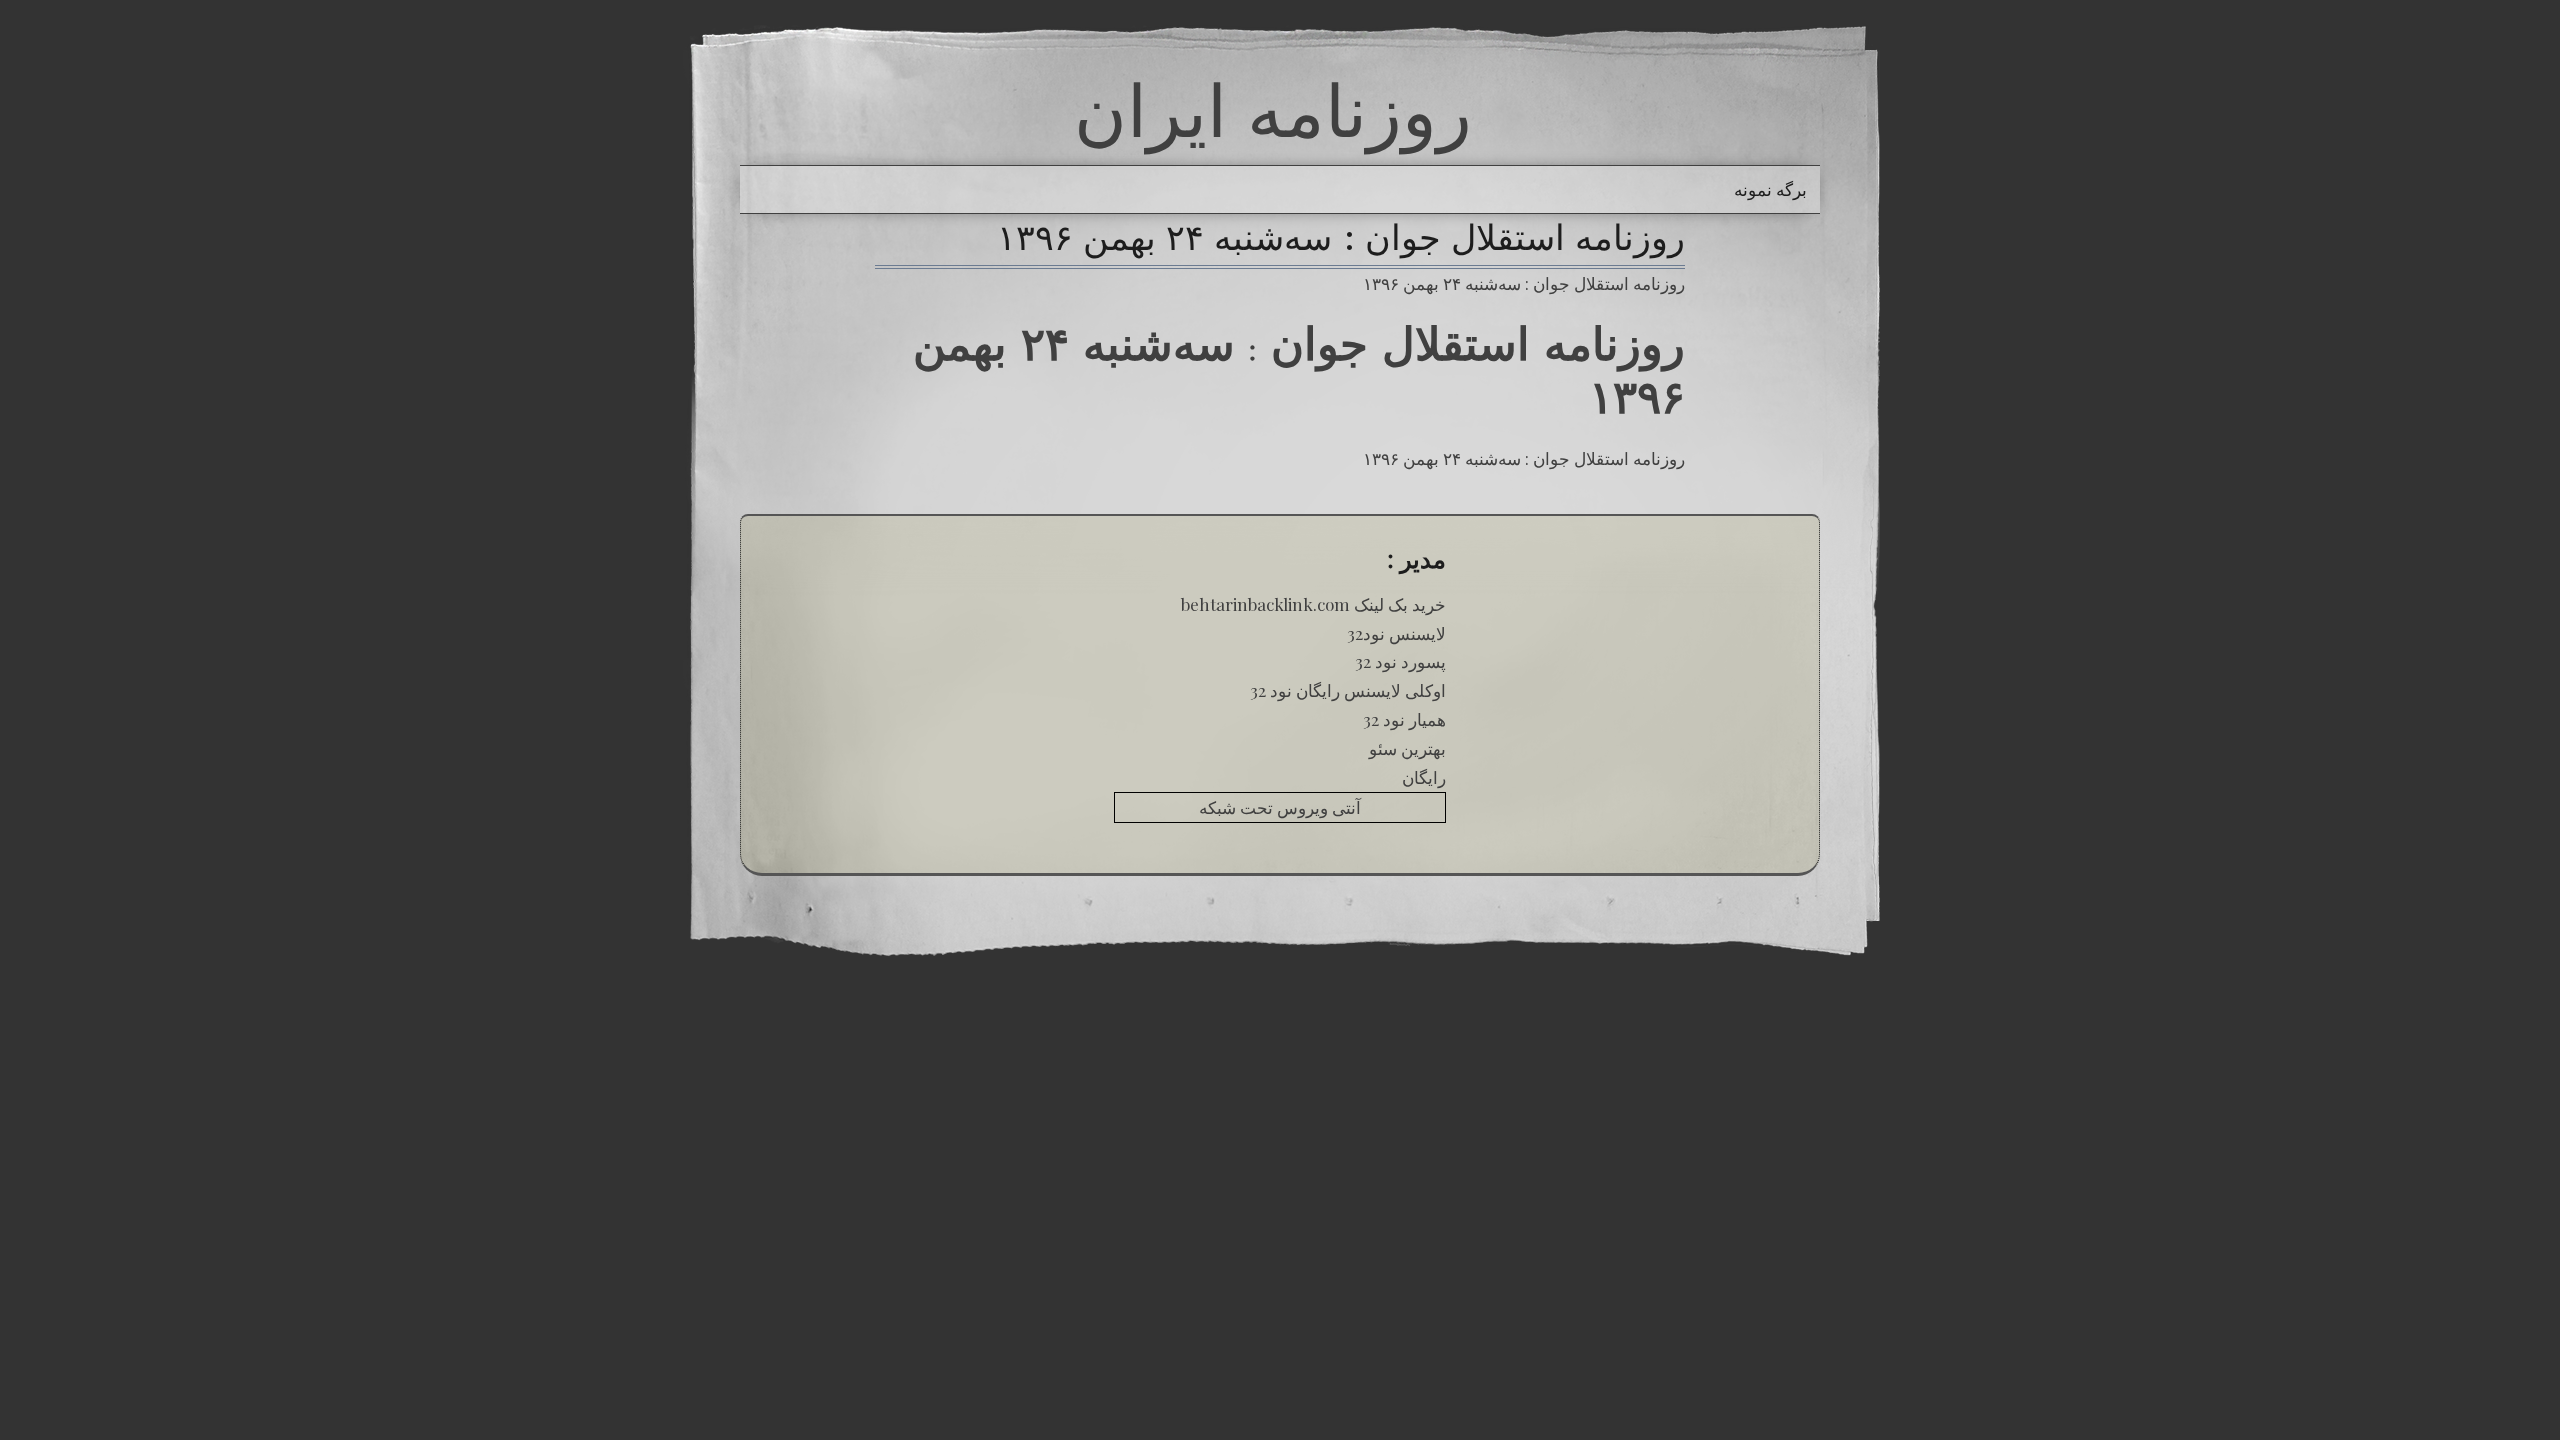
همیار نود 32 (1404, 719)
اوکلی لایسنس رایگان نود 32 (1348, 690)
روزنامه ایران (1273, 110)
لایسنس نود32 (1396, 633)
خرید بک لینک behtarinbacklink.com (1313, 604)
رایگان (1424, 777)
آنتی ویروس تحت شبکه (1280, 807)
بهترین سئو (1407, 748)
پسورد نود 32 (1400, 661)
